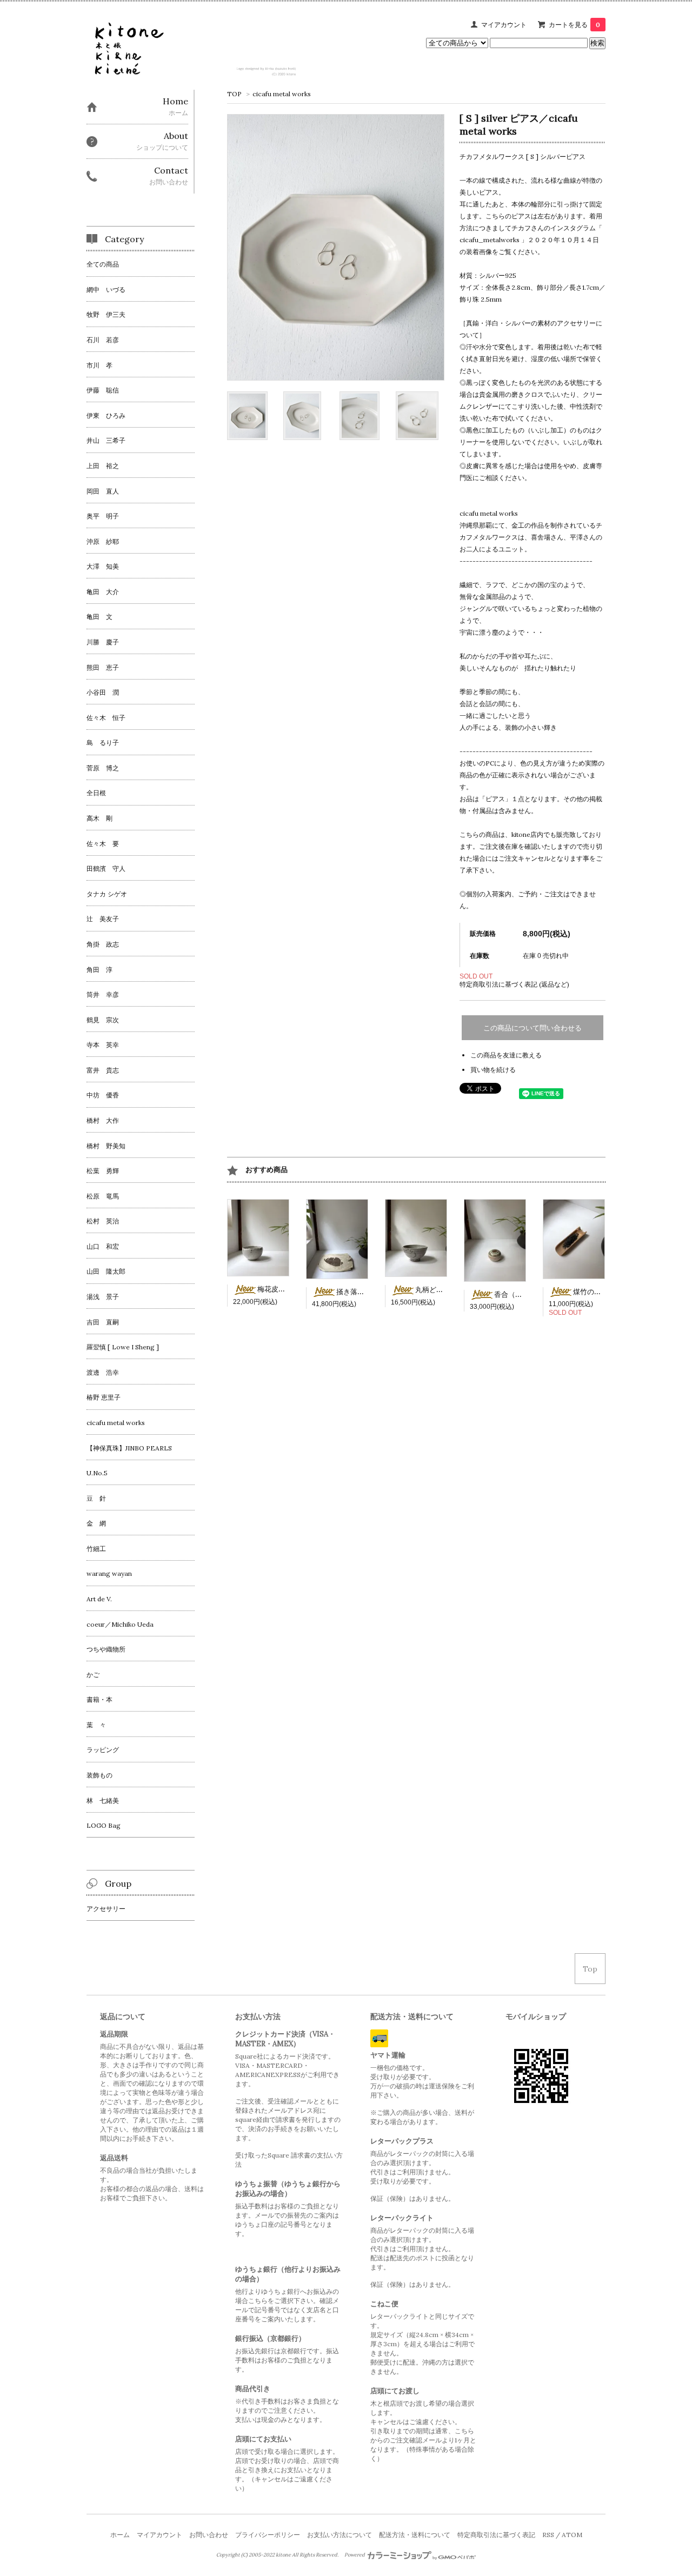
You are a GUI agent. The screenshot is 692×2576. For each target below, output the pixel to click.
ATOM (572, 2535)
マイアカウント (504, 25)
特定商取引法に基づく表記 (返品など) (514, 984)
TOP (234, 94)
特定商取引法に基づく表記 (496, 2535)
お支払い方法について (340, 2535)
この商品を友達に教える (506, 1055)
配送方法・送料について (415, 2535)
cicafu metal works (282, 94)
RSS (548, 2535)
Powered (355, 2555)
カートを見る (574, 25)
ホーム (120, 2535)
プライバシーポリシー (268, 2535)
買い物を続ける (493, 1070)
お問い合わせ (209, 2535)
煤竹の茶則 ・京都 (602, 1292)
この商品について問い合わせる (533, 1028)
